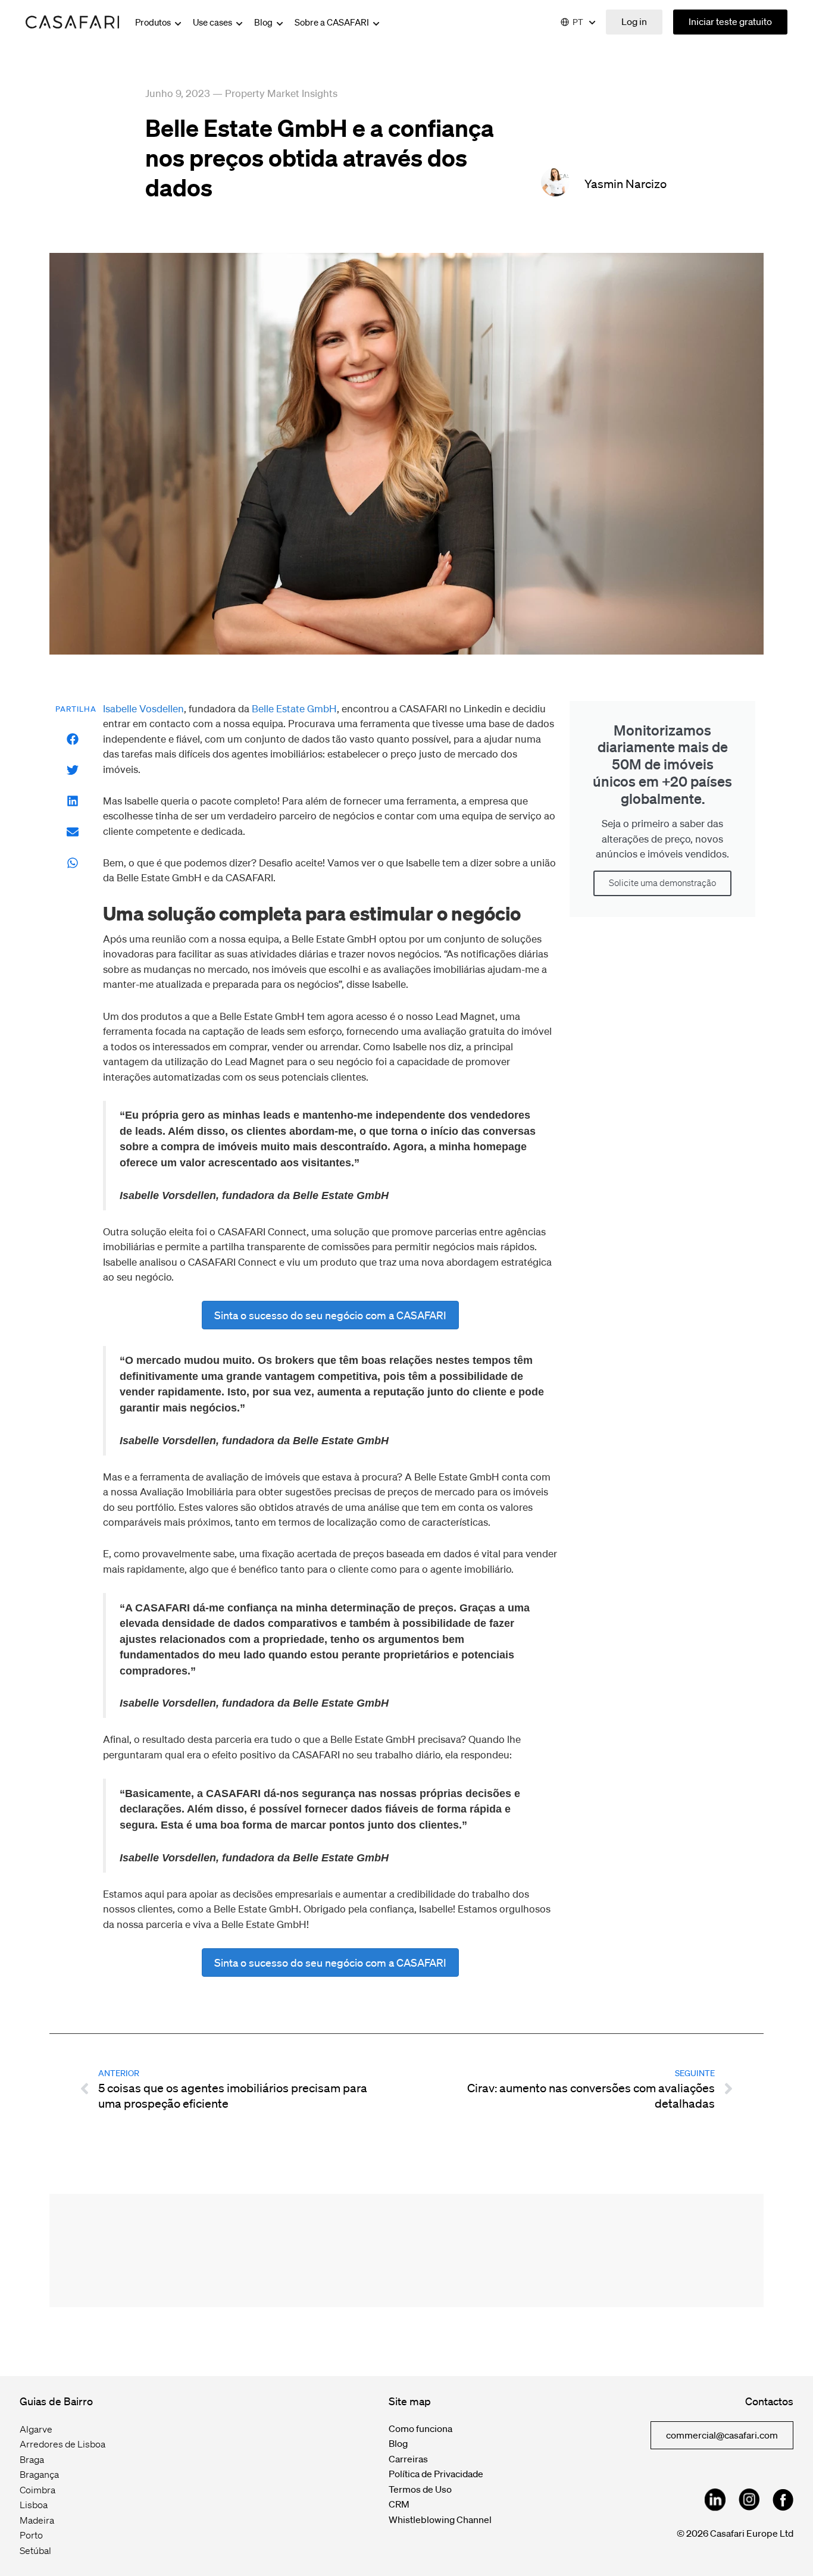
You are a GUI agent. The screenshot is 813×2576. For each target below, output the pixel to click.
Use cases (213, 22)
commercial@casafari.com (722, 2435)
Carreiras (408, 2459)
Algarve (36, 2429)
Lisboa (34, 2505)
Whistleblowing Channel (440, 2519)
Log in (634, 21)
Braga (32, 2459)
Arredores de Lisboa (62, 2444)
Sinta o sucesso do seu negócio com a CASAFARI (330, 1315)
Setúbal (35, 2550)
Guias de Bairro (56, 2401)
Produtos (154, 22)
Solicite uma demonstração (662, 883)
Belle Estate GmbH (294, 708)
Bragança (39, 2474)
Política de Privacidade (436, 2474)
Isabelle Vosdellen (143, 708)
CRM (399, 2504)
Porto (31, 2535)
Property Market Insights (281, 93)
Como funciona (420, 2428)
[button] (73, 739)
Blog (264, 22)
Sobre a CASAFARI (333, 22)
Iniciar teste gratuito (730, 21)
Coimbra (37, 2490)
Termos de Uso (420, 2489)
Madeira (37, 2520)
